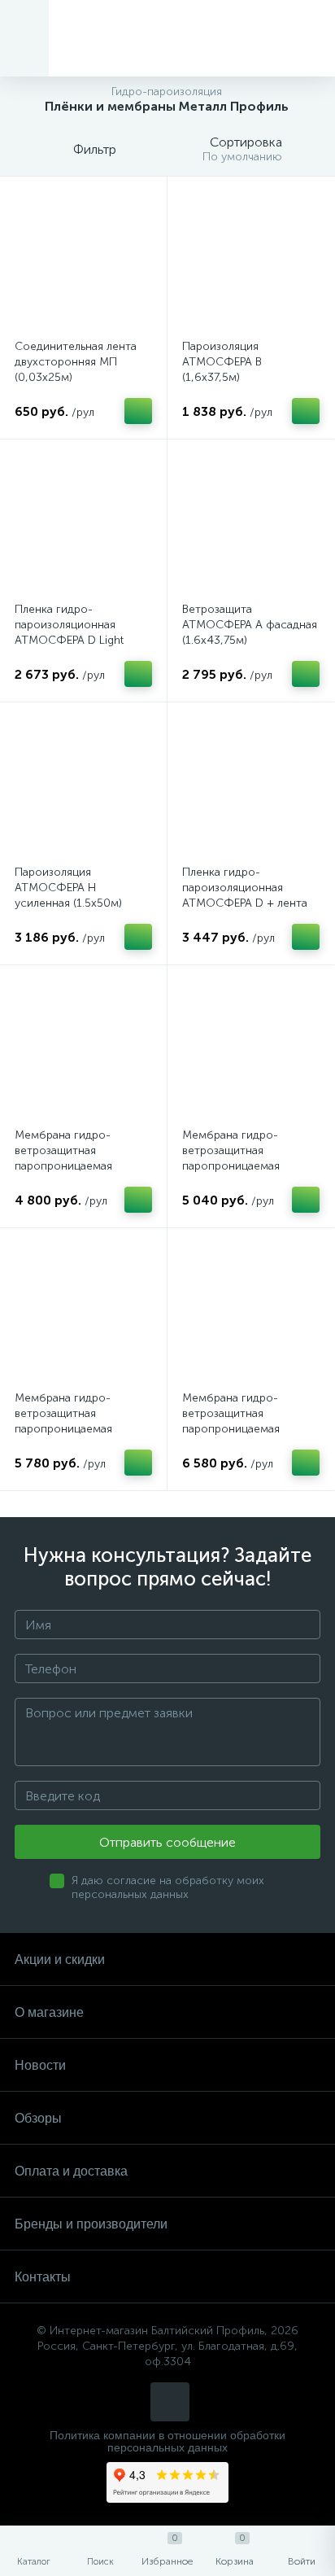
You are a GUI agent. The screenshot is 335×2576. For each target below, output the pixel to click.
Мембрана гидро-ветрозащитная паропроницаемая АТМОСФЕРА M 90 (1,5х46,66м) (65, 1166)
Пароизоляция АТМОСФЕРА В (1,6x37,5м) (222, 362)
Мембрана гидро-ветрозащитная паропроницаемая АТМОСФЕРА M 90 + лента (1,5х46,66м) (238, 1166)
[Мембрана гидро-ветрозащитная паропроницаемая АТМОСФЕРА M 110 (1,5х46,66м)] (83, 1312)
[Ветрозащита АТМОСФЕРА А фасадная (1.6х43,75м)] (251, 523)
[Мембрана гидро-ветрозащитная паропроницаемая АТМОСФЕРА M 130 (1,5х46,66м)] (251, 1312)
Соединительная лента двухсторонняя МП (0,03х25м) (76, 362)
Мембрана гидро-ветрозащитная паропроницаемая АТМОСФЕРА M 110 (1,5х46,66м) (67, 1429)
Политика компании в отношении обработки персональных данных (167, 2442)
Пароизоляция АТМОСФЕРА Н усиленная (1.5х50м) (68, 888)
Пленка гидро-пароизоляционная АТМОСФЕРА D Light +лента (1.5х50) (69, 632)
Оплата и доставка (71, 2171)
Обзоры (38, 2118)
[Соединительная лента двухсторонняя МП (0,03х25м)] (83, 260)
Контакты (43, 2277)
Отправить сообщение (167, 1842)
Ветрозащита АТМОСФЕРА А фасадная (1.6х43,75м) (250, 625)
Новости (40, 2065)
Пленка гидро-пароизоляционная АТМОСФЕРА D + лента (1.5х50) (245, 895)
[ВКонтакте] (170, 2402)
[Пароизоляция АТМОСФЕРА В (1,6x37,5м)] (251, 260)
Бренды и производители (91, 2224)
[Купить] (138, 411)
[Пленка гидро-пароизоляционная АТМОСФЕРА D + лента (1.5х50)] (251, 786)
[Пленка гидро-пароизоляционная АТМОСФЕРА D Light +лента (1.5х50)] (83, 523)
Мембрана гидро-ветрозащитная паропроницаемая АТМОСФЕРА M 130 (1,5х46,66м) (235, 1429)
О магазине (49, 2012)
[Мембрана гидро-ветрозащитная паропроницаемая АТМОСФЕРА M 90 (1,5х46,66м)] (83, 1049)
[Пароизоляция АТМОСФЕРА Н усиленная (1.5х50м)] (83, 786)
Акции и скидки (60, 1959)
